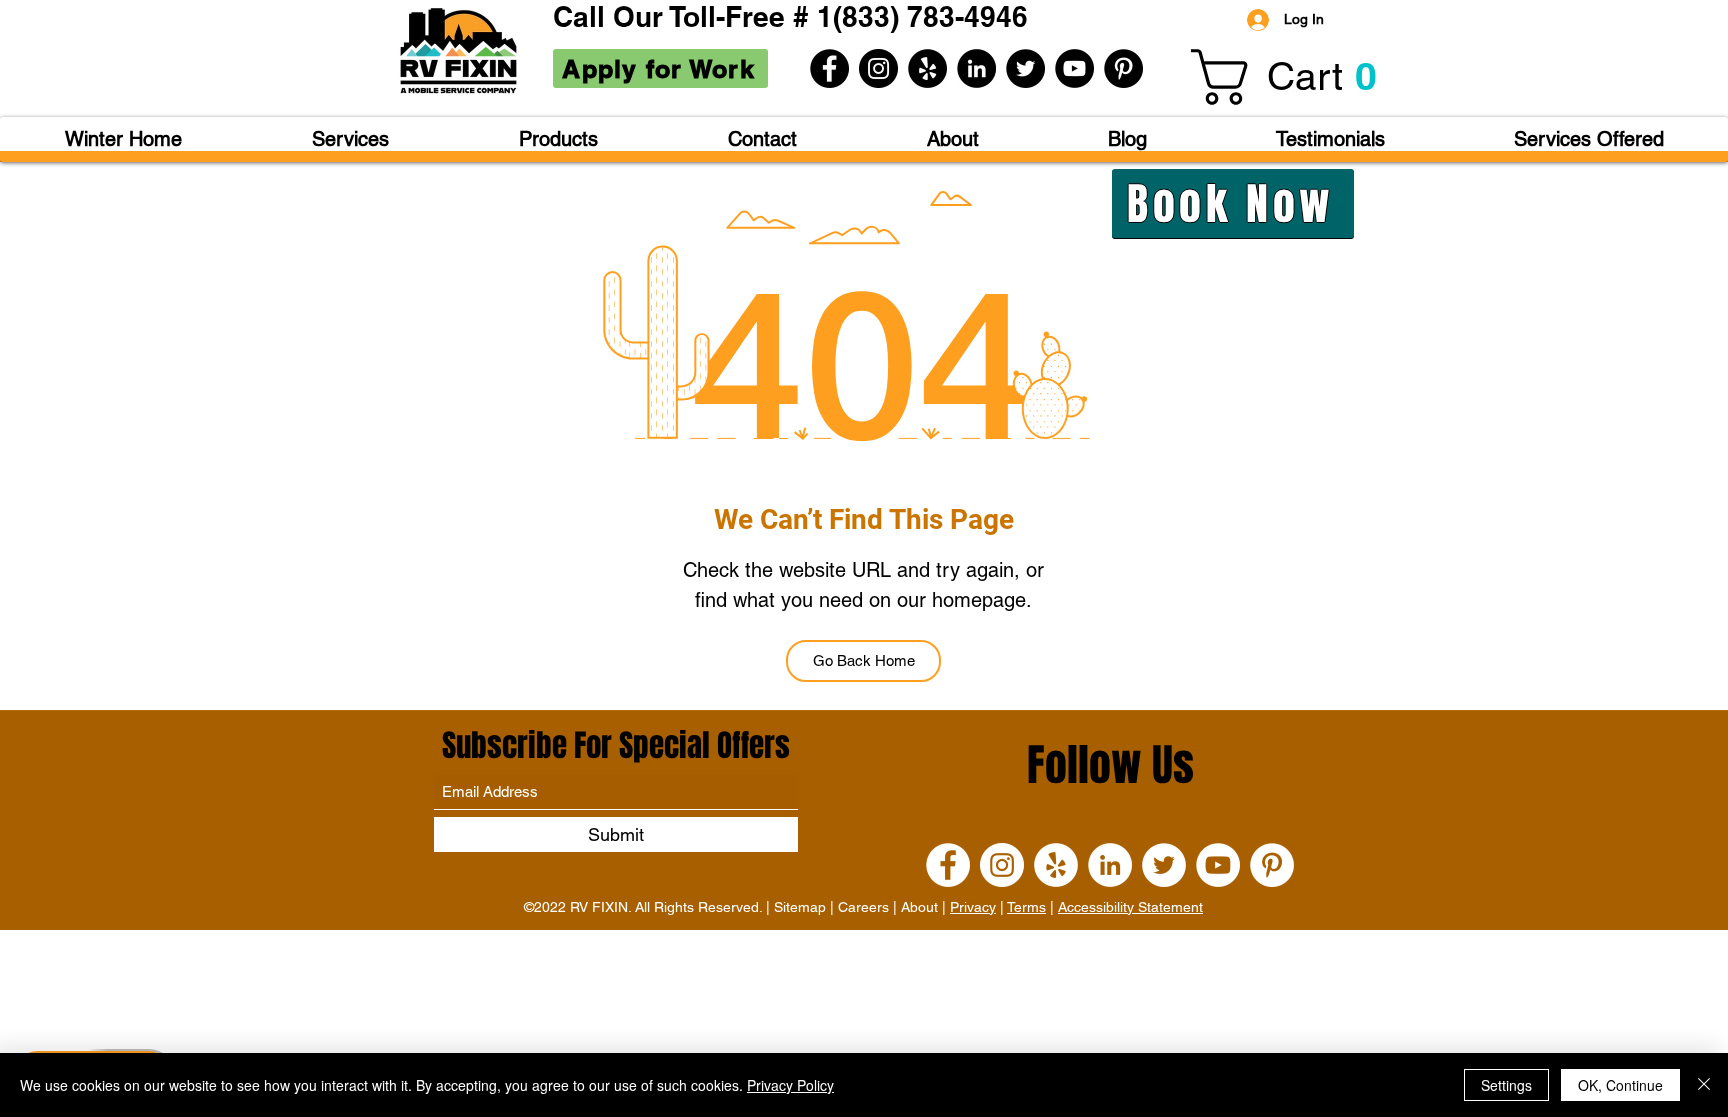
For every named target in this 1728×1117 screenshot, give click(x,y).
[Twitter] (1025, 68)
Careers (863, 907)
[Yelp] (927, 68)
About (919, 907)
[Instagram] (878, 68)
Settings (1506, 1085)
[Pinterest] (1123, 68)
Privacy (973, 907)
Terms (1026, 907)
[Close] (1704, 1085)
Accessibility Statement (1130, 907)
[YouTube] (1074, 68)
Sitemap (800, 907)
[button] (1297, 77)
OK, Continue (1620, 1085)
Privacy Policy (790, 1085)
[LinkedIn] (976, 68)
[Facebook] (829, 68)
